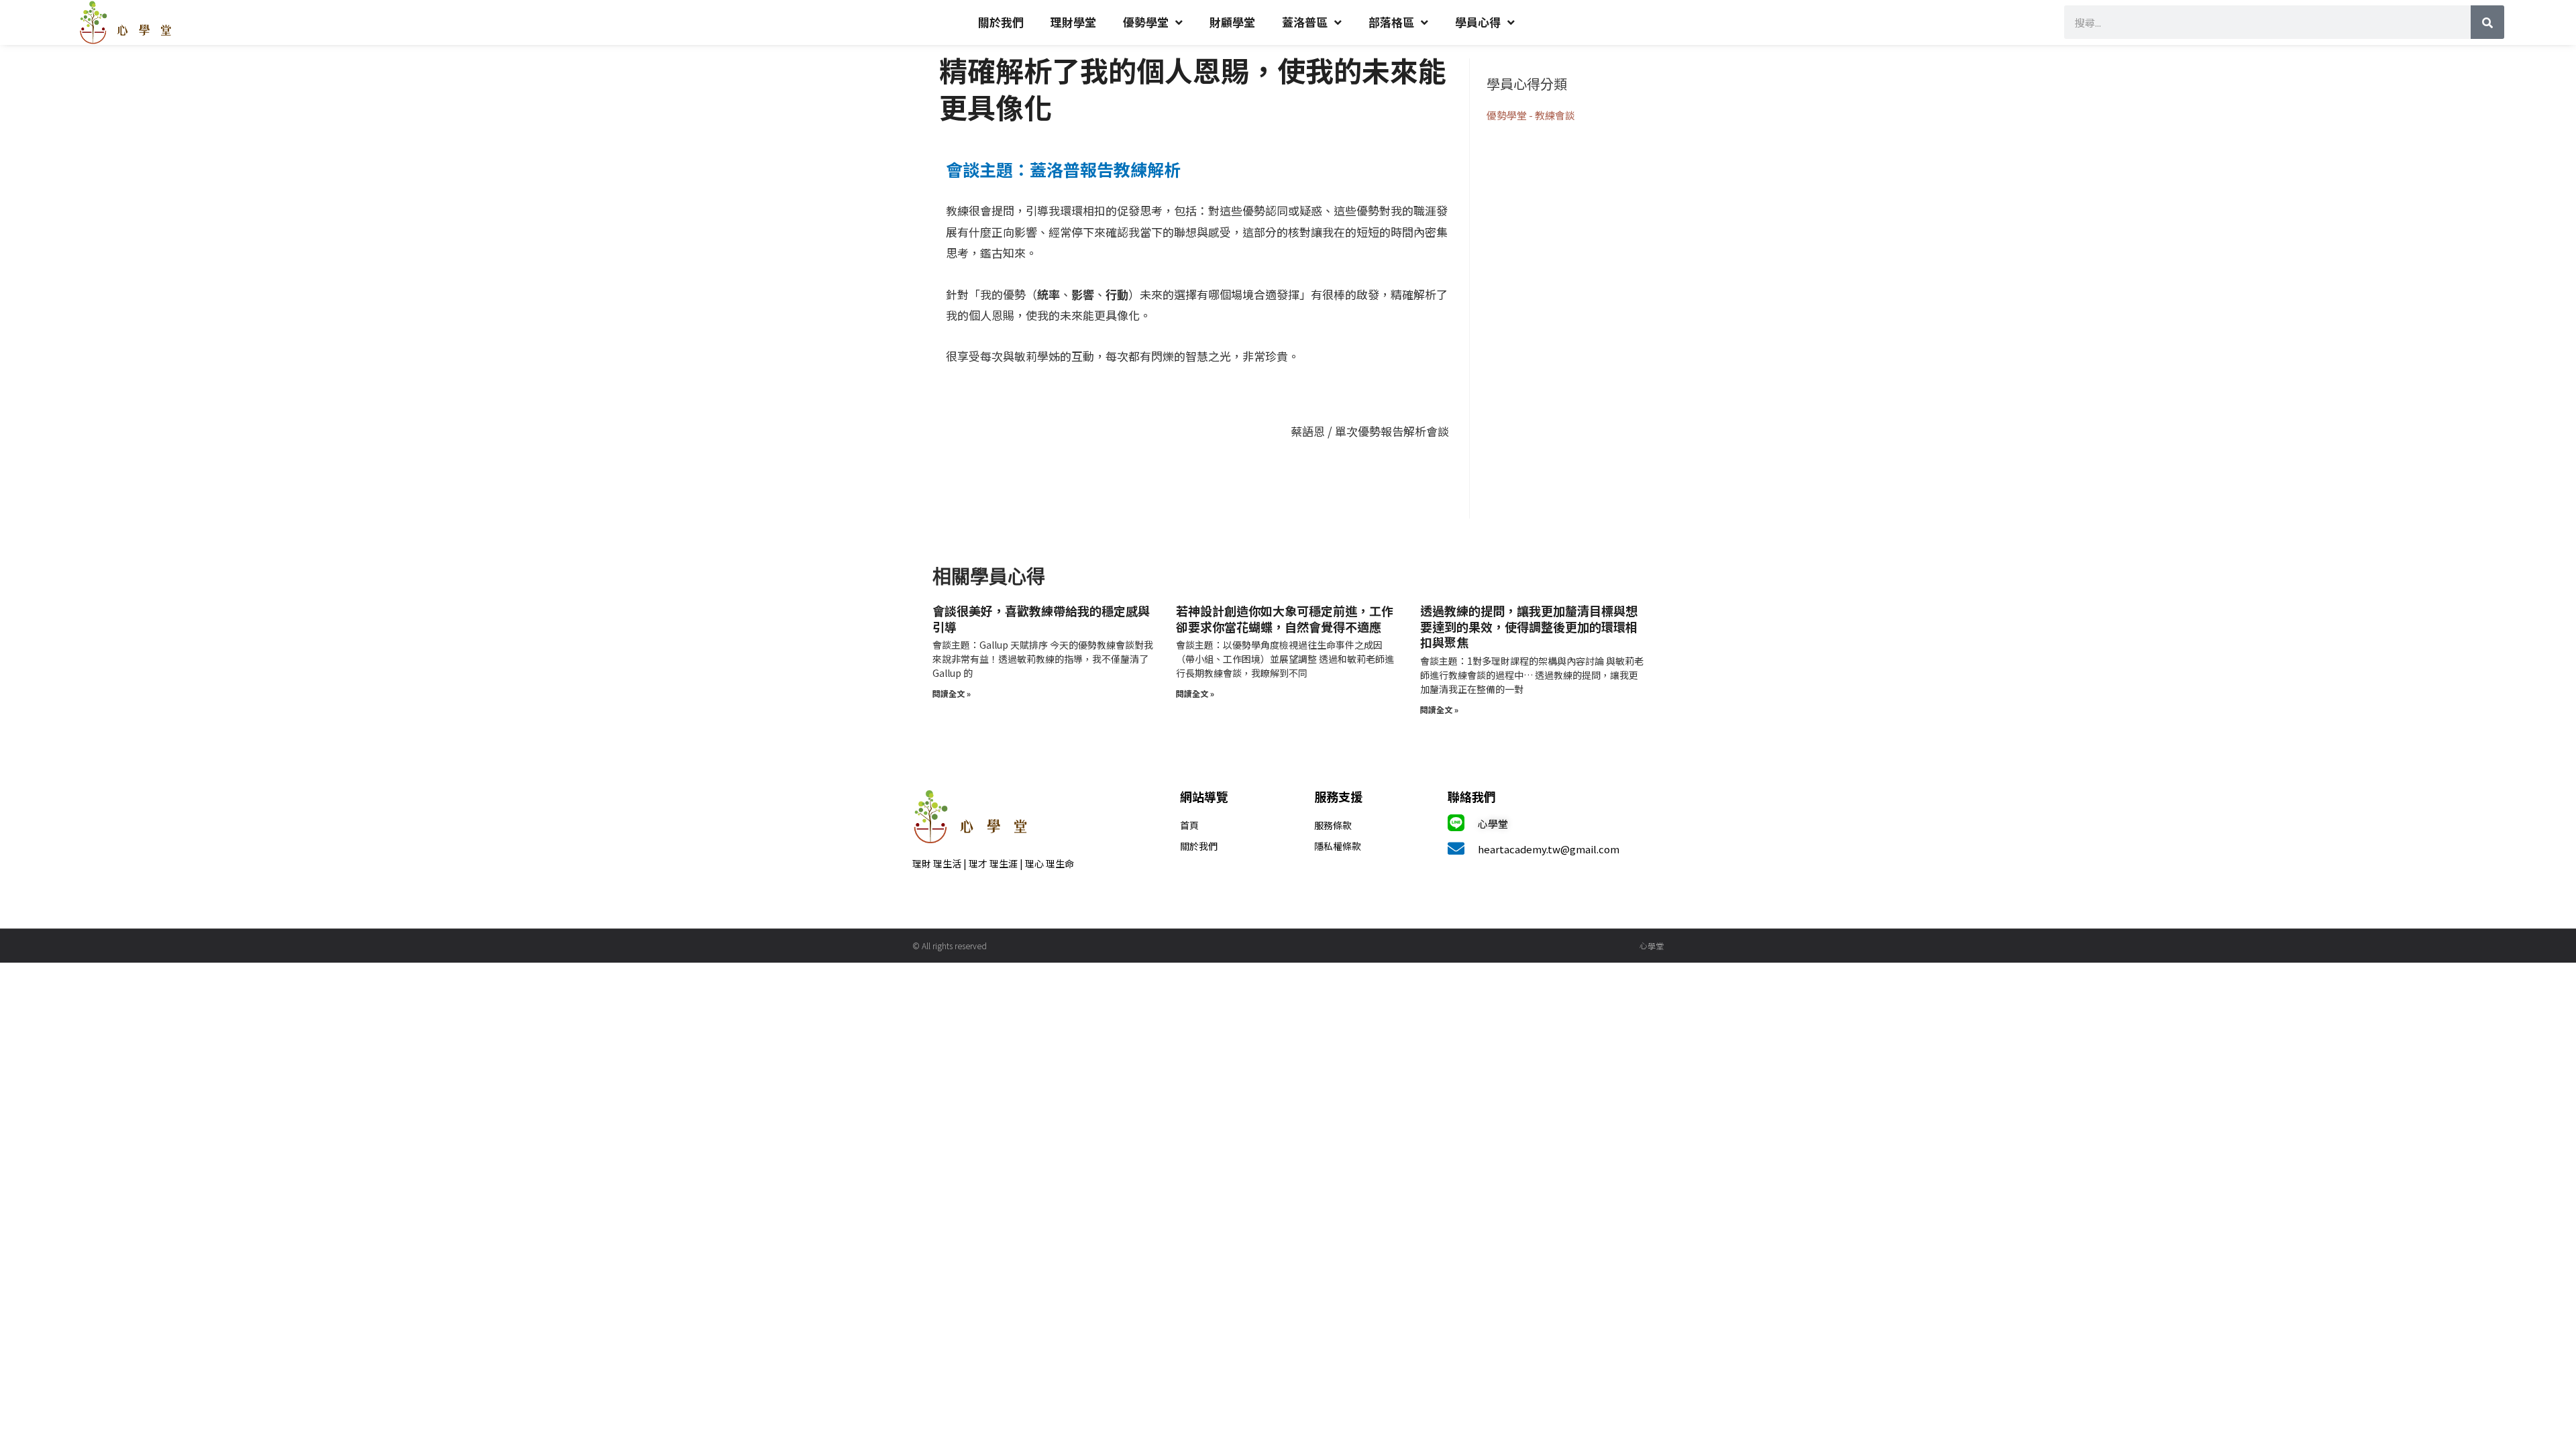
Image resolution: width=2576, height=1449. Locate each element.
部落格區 (1391, 22)
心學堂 (1493, 823)
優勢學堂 (1146, 22)
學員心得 (1478, 22)
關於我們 (1001, 22)
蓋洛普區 (1305, 22)
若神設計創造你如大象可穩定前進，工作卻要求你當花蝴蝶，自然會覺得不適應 (1285, 618)
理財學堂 (1073, 22)
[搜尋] (2487, 22)
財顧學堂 (1232, 22)
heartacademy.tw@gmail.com (1549, 849)
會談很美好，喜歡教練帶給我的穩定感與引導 (1041, 618)
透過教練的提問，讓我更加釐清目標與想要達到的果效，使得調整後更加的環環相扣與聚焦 (1529, 626)
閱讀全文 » (952, 693)
